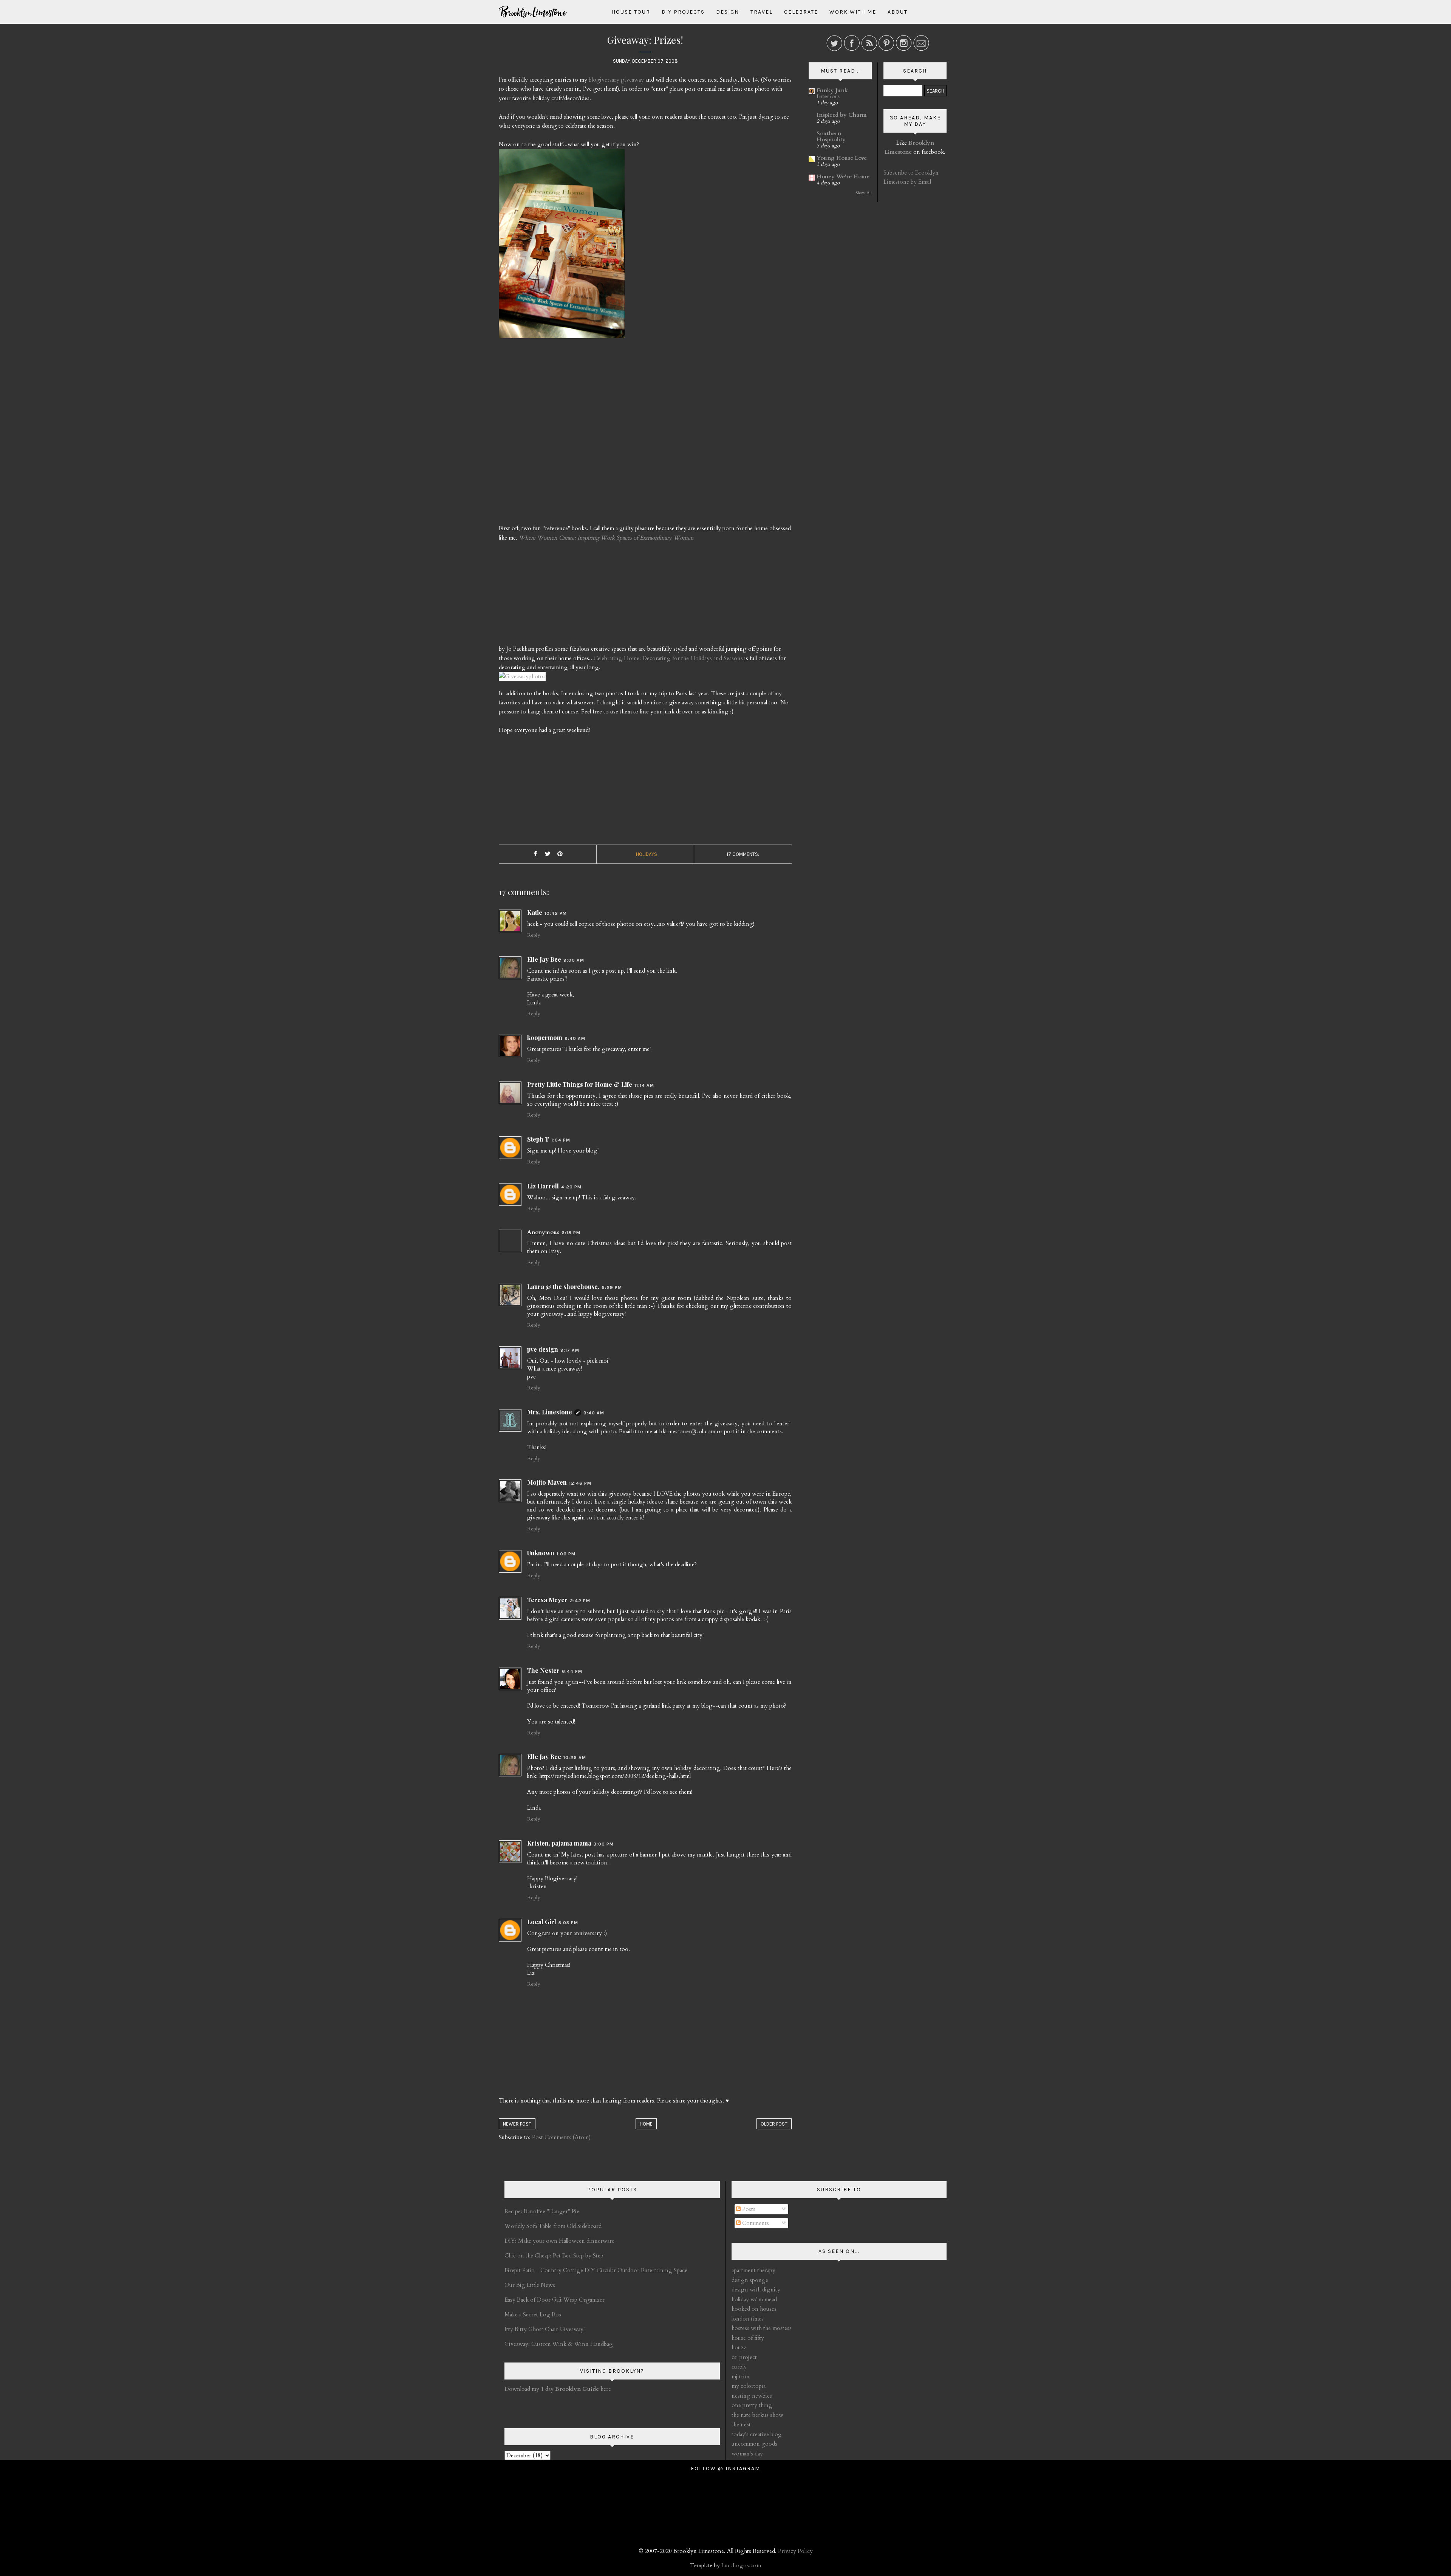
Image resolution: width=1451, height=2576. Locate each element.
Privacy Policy (795, 2551)
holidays (647, 854)
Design (728, 12)
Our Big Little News (530, 2285)
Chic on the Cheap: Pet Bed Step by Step (554, 2256)
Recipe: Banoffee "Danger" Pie (542, 2211)
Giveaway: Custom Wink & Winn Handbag (559, 2344)
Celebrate (801, 12)
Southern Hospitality (831, 136)
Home (646, 2124)
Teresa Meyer (547, 1600)
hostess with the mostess (762, 2328)
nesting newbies (752, 2396)
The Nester (543, 1670)
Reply (534, 935)
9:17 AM (570, 1350)
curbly (739, 2367)
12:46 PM (580, 1483)
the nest (741, 2424)
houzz (739, 2347)
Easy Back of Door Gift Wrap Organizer (555, 2300)
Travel (762, 12)
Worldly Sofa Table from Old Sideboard (553, 2226)
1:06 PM (566, 1554)
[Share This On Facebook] (535, 854)
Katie (535, 912)
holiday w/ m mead (754, 2299)
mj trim (740, 2376)
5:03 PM (568, 1923)
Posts (748, 2209)
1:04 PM (561, 1140)
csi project (744, 2357)
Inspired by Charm (842, 115)
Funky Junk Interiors (832, 93)
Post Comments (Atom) (561, 2137)
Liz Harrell (543, 1186)
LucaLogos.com (741, 2565)
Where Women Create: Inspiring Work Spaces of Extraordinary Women (606, 538)
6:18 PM (571, 1233)
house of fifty (748, 2338)
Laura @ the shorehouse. (563, 1286)
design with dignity (756, 2290)
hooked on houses (754, 2309)
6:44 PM (572, 1671)
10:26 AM (575, 1758)
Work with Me (853, 12)
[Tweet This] (548, 854)
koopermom (545, 1037)
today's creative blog (757, 2434)
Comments (755, 2223)
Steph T (538, 1139)
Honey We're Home (843, 176)
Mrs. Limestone (550, 1412)
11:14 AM (644, 1085)
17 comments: (743, 854)
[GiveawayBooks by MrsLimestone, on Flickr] (562, 247)
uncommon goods (754, 2444)
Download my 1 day (530, 2389)
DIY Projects (683, 12)
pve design (543, 1349)
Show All (864, 193)
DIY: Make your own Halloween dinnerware (559, 2241)
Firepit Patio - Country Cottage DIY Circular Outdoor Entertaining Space (596, 2270)
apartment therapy (753, 2270)
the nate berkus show (757, 2415)
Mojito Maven (547, 1482)
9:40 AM (575, 1038)
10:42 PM (556, 913)
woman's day (747, 2454)
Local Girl (542, 1922)
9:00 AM (574, 960)
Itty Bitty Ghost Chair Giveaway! (545, 2329)
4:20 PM (571, 1187)
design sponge (750, 2280)
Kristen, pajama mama (559, 1843)
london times (748, 2319)
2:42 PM (580, 1601)
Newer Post (517, 2124)
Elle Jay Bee (544, 959)
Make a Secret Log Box (533, 2315)
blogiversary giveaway (616, 80)
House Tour (631, 12)
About (898, 12)
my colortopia (749, 2386)
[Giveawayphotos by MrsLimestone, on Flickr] (522, 680)
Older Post (774, 2124)
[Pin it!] (560, 854)
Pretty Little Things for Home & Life (580, 1084)
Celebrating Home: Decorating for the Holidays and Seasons (668, 658)
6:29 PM (612, 1287)
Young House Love (842, 158)
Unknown (541, 1553)
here (583, 2389)
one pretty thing (752, 2405)
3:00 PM (604, 1844)
